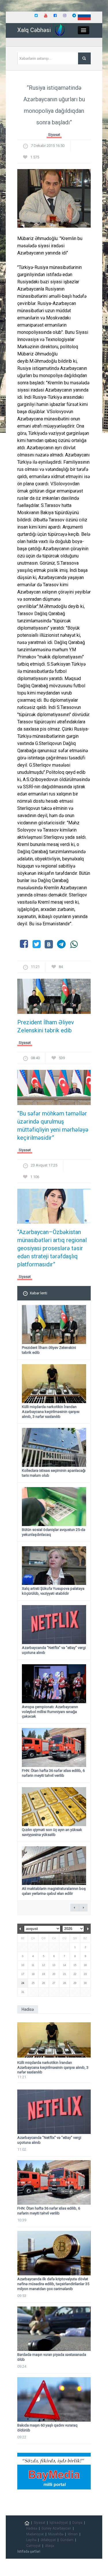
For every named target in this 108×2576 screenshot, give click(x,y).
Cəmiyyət (33, 2546)
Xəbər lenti (38, 1293)
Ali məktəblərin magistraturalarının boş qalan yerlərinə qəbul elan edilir (54, 1891)
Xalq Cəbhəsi (34, 30)
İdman (73, 2534)
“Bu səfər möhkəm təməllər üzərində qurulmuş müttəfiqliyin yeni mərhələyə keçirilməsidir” (53, 1126)
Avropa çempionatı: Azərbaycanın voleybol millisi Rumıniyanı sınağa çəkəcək (50, 1712)
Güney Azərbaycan (56, 2528)
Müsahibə (56, 2534)
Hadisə (32, 2528)
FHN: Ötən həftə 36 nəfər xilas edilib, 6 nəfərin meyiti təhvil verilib (53, 1773)
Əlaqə (49, 2546)
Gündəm (67, 2540)
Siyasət (54, 135)
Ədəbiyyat (48, 2540)
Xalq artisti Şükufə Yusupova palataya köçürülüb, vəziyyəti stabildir (53, 1591)
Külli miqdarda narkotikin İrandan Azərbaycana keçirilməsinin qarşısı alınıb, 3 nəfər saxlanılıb (51, 1412)
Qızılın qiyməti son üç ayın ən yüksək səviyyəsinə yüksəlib (52, 1832)
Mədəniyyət (35, 2534)
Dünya (77, 2523)
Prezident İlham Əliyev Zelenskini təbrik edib (46, 1026)
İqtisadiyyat (59, 2523)
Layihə (31, 2540)
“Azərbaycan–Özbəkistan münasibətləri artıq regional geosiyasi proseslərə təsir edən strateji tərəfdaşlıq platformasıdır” (52, 1248)
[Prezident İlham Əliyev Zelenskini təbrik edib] (54, 998)
